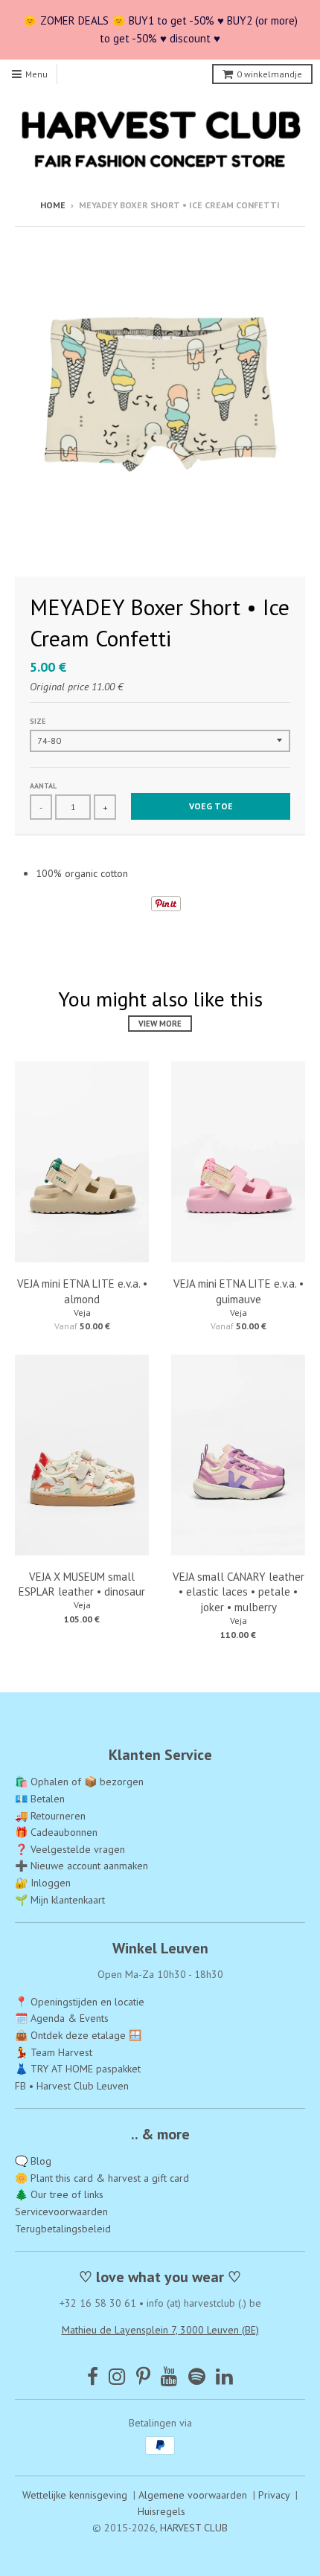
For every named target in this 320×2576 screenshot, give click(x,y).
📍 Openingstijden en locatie (80, 2002)
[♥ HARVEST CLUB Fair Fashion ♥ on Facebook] (93, 2376)
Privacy (274, 2495)
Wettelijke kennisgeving (75, 2495)
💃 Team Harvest (54, 2052)
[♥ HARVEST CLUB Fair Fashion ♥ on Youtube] (169, 2376)
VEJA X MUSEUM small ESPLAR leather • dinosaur (82, 1584)
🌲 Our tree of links (59, 2194)
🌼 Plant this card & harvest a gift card (102, 2178)
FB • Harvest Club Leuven (72, 2086)
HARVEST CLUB (194, 2528)
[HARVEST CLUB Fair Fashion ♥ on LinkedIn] (224, 2376)
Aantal (43, 786)
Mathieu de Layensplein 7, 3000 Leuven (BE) (160, 2330)
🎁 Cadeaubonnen (56, 1832)
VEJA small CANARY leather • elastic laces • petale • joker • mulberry (239, 1592)
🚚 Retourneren (50, 1816)
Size (38, 721)
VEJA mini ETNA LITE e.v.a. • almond (82, 1291)
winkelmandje (269, 74)
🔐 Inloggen (43, 1883)
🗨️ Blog (33, 2161)
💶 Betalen (40, 1799)
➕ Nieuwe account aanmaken (81, 1866)
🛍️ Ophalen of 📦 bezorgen (79, 1782)
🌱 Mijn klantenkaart (60, 1900)
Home (53, 205)
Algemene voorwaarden (193, 2495)
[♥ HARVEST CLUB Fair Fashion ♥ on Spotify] (197, 2376)
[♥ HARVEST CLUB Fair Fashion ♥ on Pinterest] (143, 2376)
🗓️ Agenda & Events (62, 2018)
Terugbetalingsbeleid (63, 2229)
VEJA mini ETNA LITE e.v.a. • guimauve (239, 1291)
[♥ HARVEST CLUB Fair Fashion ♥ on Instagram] (117, 2376)
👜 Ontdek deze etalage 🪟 (78, 2035)
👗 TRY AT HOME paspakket (78, 2069)
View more (160, 1024)
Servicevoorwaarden (61, 2212)
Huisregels (161, 2511)
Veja (82, 1313)
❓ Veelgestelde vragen (70, 1849)
